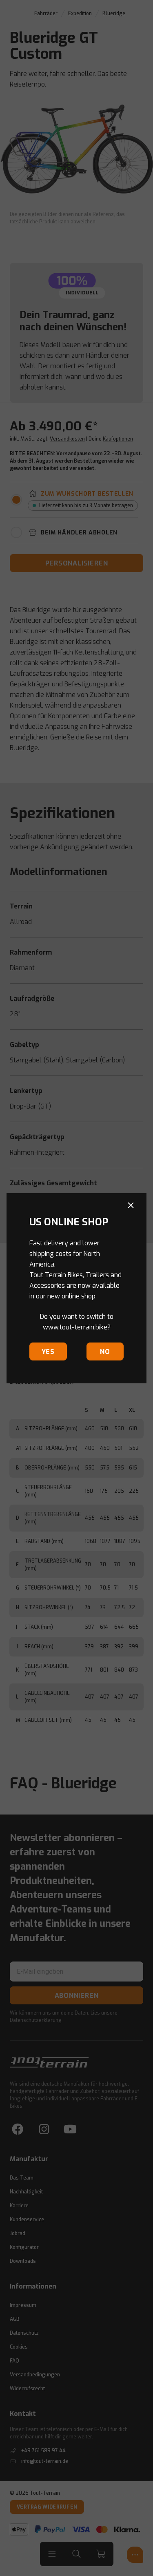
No (105, 1352)
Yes (48, 1352)
